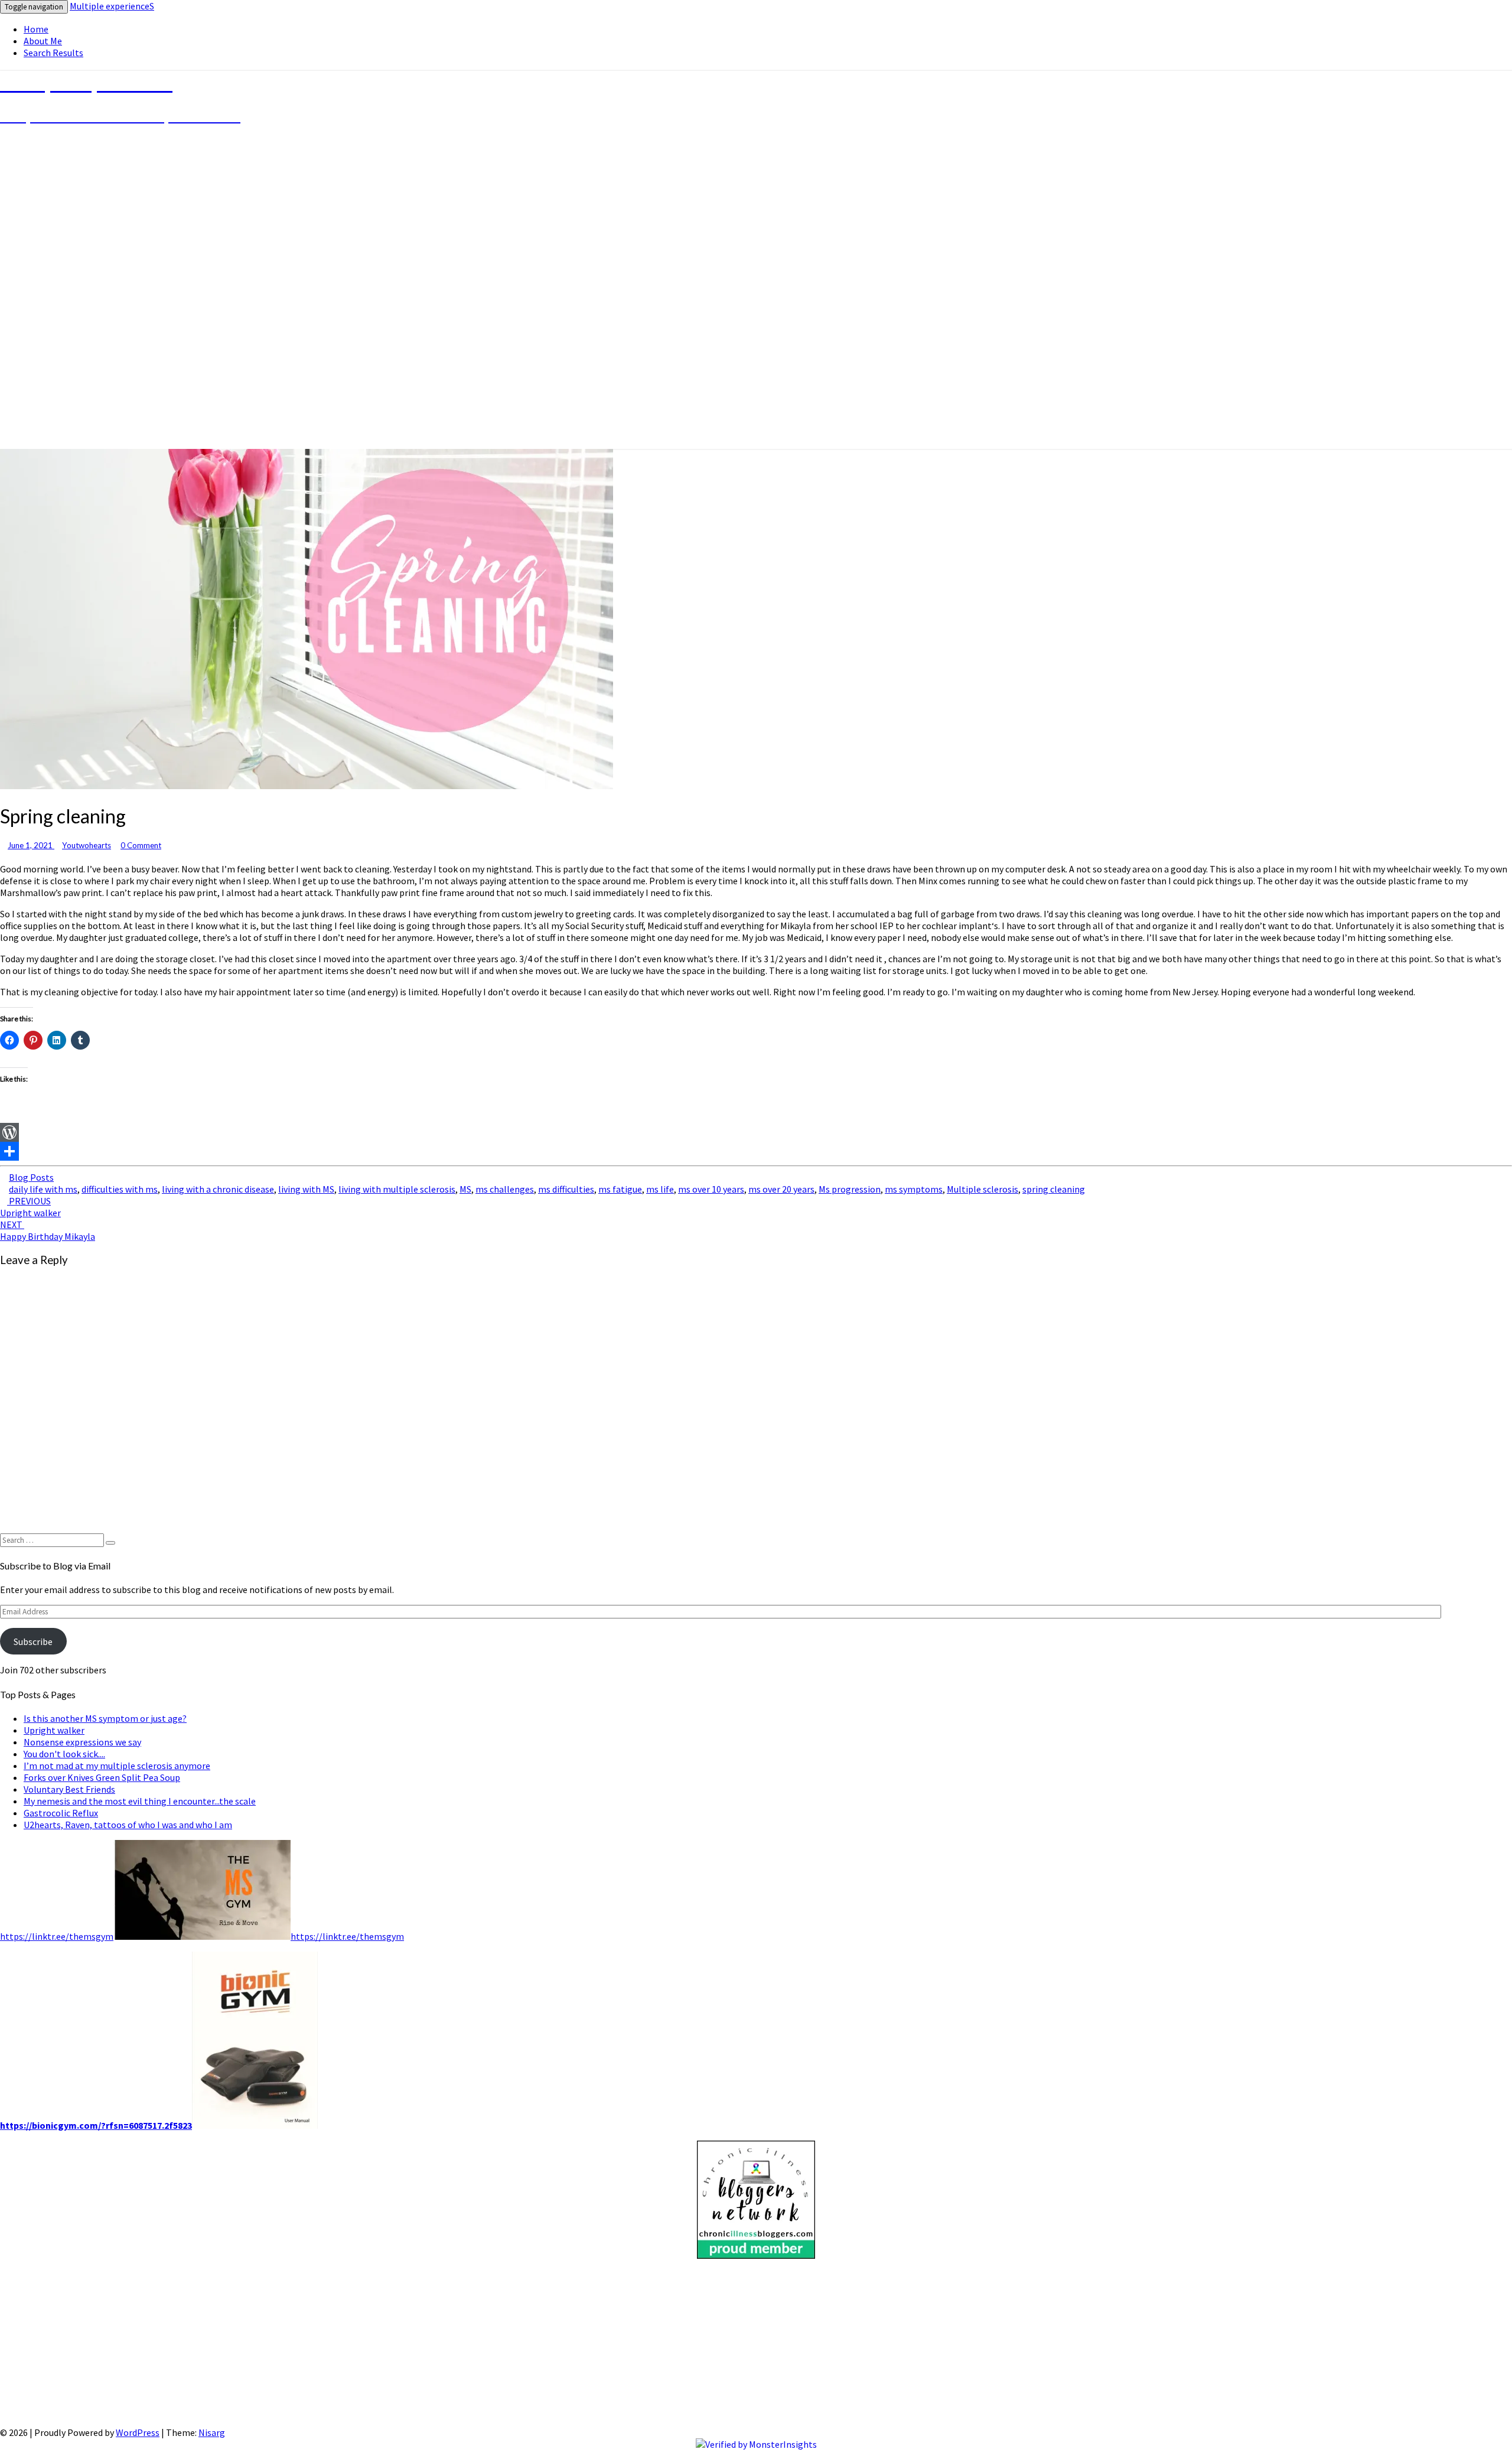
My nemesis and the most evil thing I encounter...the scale (140, 1801)
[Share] (756, 1151)
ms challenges (505, 1189)
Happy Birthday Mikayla (48, 1230)
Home (36, 29)
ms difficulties (566, 1189)
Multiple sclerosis (983, 1189)
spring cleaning (1054, 1189)
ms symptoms (914, 1189)
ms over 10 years (711, 1189)
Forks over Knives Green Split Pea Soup (102, 1777)
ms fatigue (620, 1189)
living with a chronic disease (218, 1189)
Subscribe (33, 1641)
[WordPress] (756, 1132)
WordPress (138, 2432)
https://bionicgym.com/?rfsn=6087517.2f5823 (96, 2125)
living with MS (306, 1189)
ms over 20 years (781, 1189)
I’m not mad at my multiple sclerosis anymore (117, 1766)
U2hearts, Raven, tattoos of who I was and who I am (128, 1825)
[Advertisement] (354, 2344)
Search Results (53, 53)
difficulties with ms (120, 1189)
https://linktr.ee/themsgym (57, 1936)
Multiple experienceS (112, 6)
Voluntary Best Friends (69, 1789)
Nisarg (212, 2432)
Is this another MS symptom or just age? (105, 1718)
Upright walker (30, 1207)
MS (465, 1189)
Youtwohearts (87, 845)
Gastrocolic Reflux (61, 1813)
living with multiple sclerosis (397, 1189)
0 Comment (141, 845)
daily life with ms (43, 1189)
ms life (660, 1189)
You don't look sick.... (64, 1754)
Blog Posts (31, 1177)
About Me (43, 41)
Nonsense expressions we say (82, 1742)
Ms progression (850, 1189)
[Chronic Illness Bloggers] (756, 2255)
